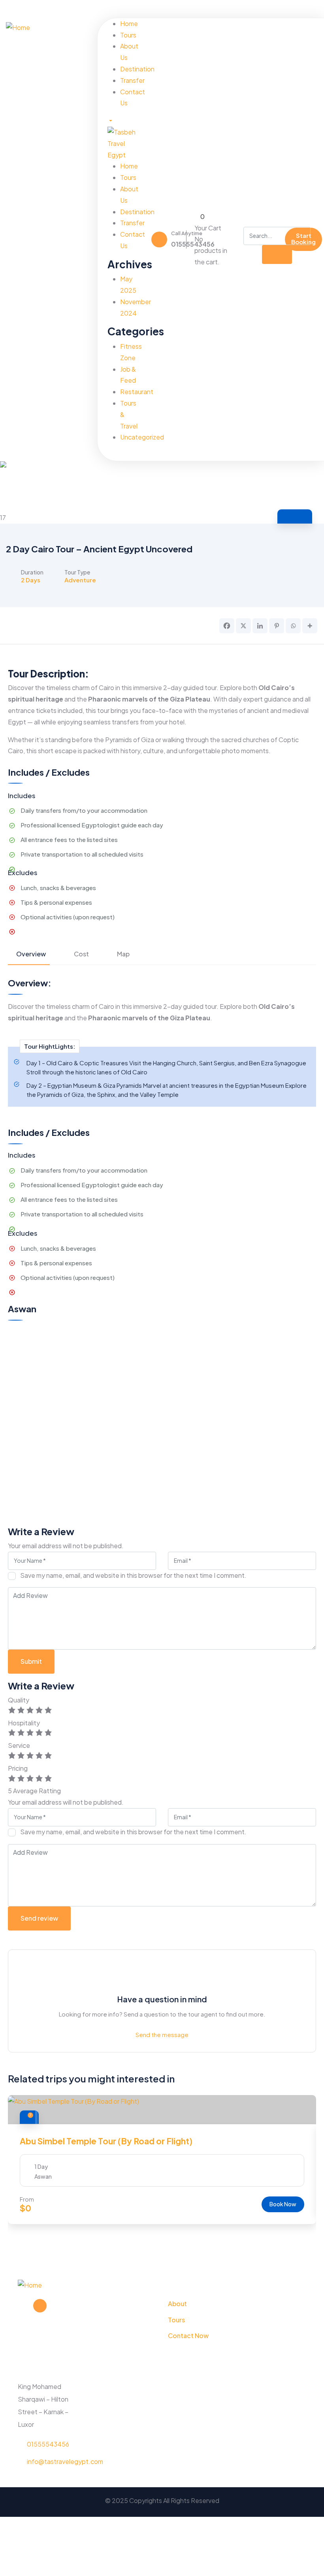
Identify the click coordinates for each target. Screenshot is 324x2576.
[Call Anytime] (159, 239)
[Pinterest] (309, 9)
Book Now (283, 2204)
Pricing (18, 1768)
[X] (243, 626)
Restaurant (137, 392)
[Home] (18, 27)
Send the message (162, 2034)
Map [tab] (123, 954)
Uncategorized (142, 437)
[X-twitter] (40, 2306)
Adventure (80, 580)
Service (19, 1745)
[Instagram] (297, 9)
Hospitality (24, 1723)
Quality (19, 1700)
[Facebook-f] (24, 2306)
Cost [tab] (81, 954)
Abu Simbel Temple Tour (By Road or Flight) (106, 2141)
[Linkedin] (260, 626)
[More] (310, 626)
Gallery (303, 517)
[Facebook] (271, 9)
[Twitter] (284, 9)
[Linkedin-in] (55, 2306)
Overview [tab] (31, 954)
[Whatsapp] (293, 626)
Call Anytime (187, 233)
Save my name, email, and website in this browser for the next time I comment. (133, 1575)
